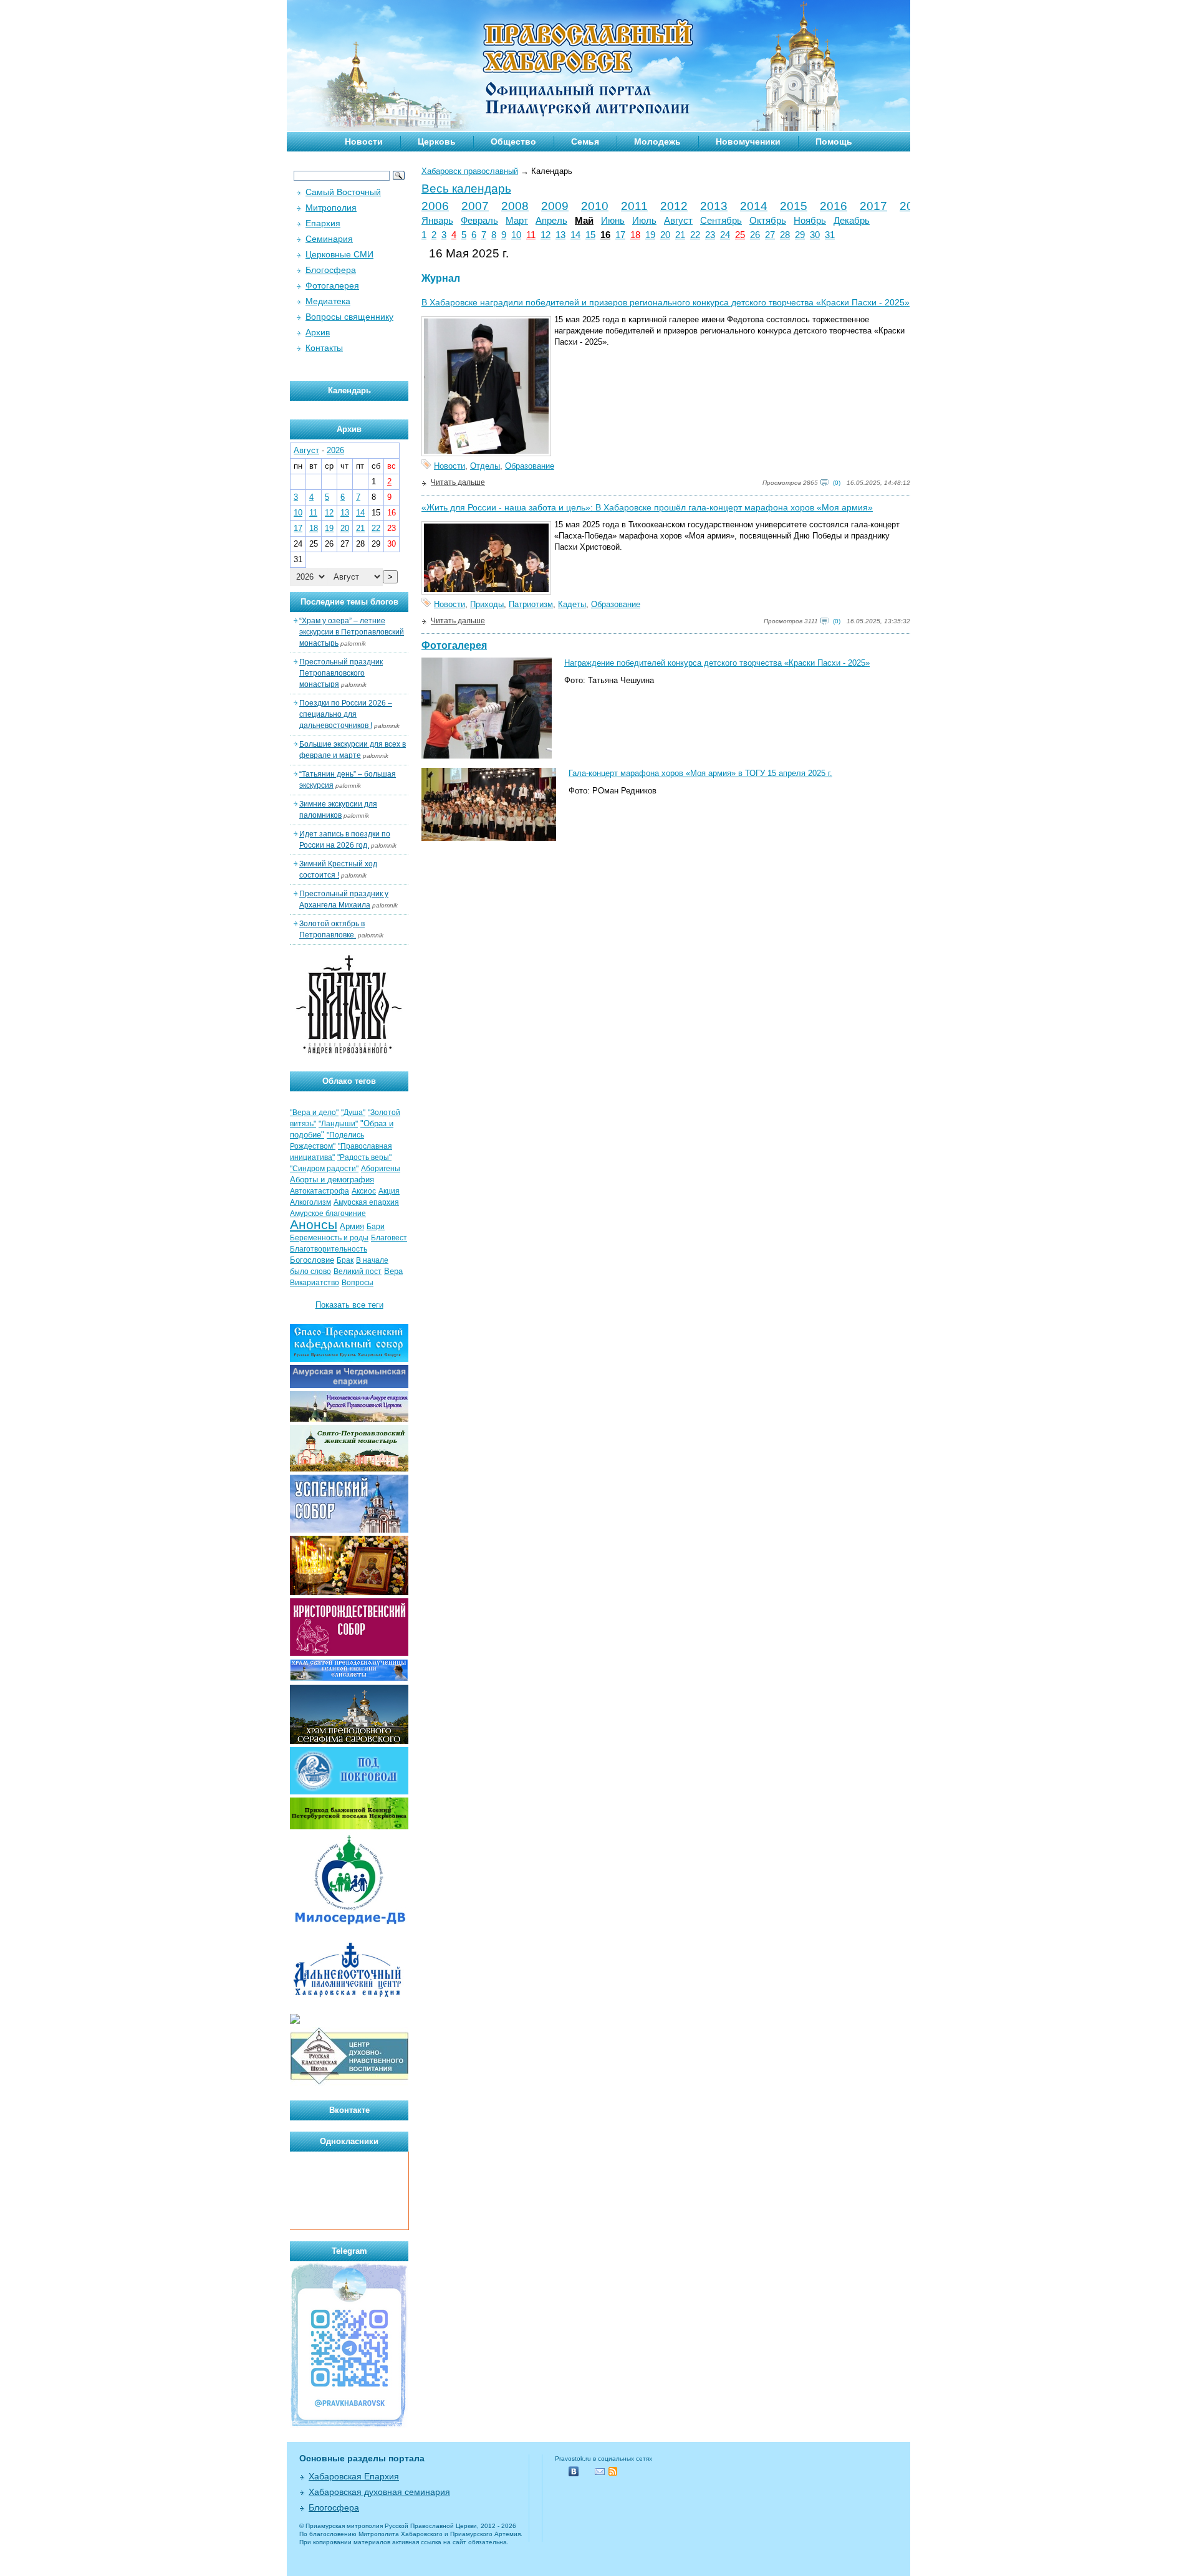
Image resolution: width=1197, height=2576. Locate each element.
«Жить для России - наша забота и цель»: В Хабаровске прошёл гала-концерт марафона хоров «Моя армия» (647, 507)
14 (575, 235)
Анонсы (314, 1225)
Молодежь (657, 141)
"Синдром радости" (324, 1169)
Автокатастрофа (320, 1191)
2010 (595, 206)
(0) (837, 483)
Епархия (323, 223)
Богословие (312, 1260)
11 (531, 235)
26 (755, 235)
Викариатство (315, 1283)
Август (678, 221)
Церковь (437, 141)
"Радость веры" (364, 1157)
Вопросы (358, 1283)
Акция (389, 1191)
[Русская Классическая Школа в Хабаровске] (349, 2083)
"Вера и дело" (314, 1113)
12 (546, 235)
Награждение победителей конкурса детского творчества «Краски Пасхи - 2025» (717, 663)
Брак (345, 1260)
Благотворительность (329, 1249)
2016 (834, 206)
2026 (335, 450)
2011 (634, 206)
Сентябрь (721, 221)
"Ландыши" (338, 1124)
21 (680, 235)
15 (590, 235)
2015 (794, 206)
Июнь (613, 221)
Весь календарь (466, 189)
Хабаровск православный (470, 171)
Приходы (487, 604)
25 (740, 235)
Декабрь (852, 221)
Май (584, 221)
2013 (714, 206)
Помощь (834, 141)
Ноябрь (810, 221)
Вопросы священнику (349, 317)
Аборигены (381, 1169)
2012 (674, 206)
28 (785, 235)
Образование (530, 466)
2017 (873, 206)
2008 (515, 206)
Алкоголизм (310, 1202)
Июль (644, 221)
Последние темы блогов (349, 602)
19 (650, 235)
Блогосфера (331, 270)
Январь (437, 221)
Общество (513, 141)
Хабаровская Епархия (354, 2476)
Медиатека (328, 301)
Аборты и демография (332, 1180)
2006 (435, 206)
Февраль (479, 221)
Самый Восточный (343, 192)
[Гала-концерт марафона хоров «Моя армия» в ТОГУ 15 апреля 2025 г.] (489, 838)
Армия (352, 1226)
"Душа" (353, 1113)
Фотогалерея (454, 645)
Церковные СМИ (339, 254)
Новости (364, 141)
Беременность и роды (329, 1238)
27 (770, 235)
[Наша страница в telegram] (349, 2425)
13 (560, 235)
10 (516, 235)
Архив (318, 332)
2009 (555, 206)
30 (815, 235)
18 (635, 235)
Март (517, 221)
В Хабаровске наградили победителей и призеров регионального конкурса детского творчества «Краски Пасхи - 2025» (666, 302)
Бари (376, 1227)
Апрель (551, 221)
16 (605, 235)
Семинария (329, 239)
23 (710, 235)
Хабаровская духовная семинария (379, 2492)
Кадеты (572, 604)
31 (830, 235)
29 (800, 235)
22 (695, 235)
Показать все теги (349, 1305)
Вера (393, 1271)
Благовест (389, 1238)
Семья (585, 141)
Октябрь (768, 221)
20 (665, 235)
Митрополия (331, 208)
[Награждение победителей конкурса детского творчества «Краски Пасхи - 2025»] (487, 756)
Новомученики (748, 141)
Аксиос (364, 1191)
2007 (475, 206)
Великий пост (358, 1271)
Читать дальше (458, 482)
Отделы (485, 466)
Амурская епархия (366, 1202)
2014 (754, 206)
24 (725, 235)
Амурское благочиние (328, 1214)
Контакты (324, 348)
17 (620, 235)
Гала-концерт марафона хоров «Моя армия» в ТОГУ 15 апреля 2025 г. (700, 773)
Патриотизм (531, 604)
